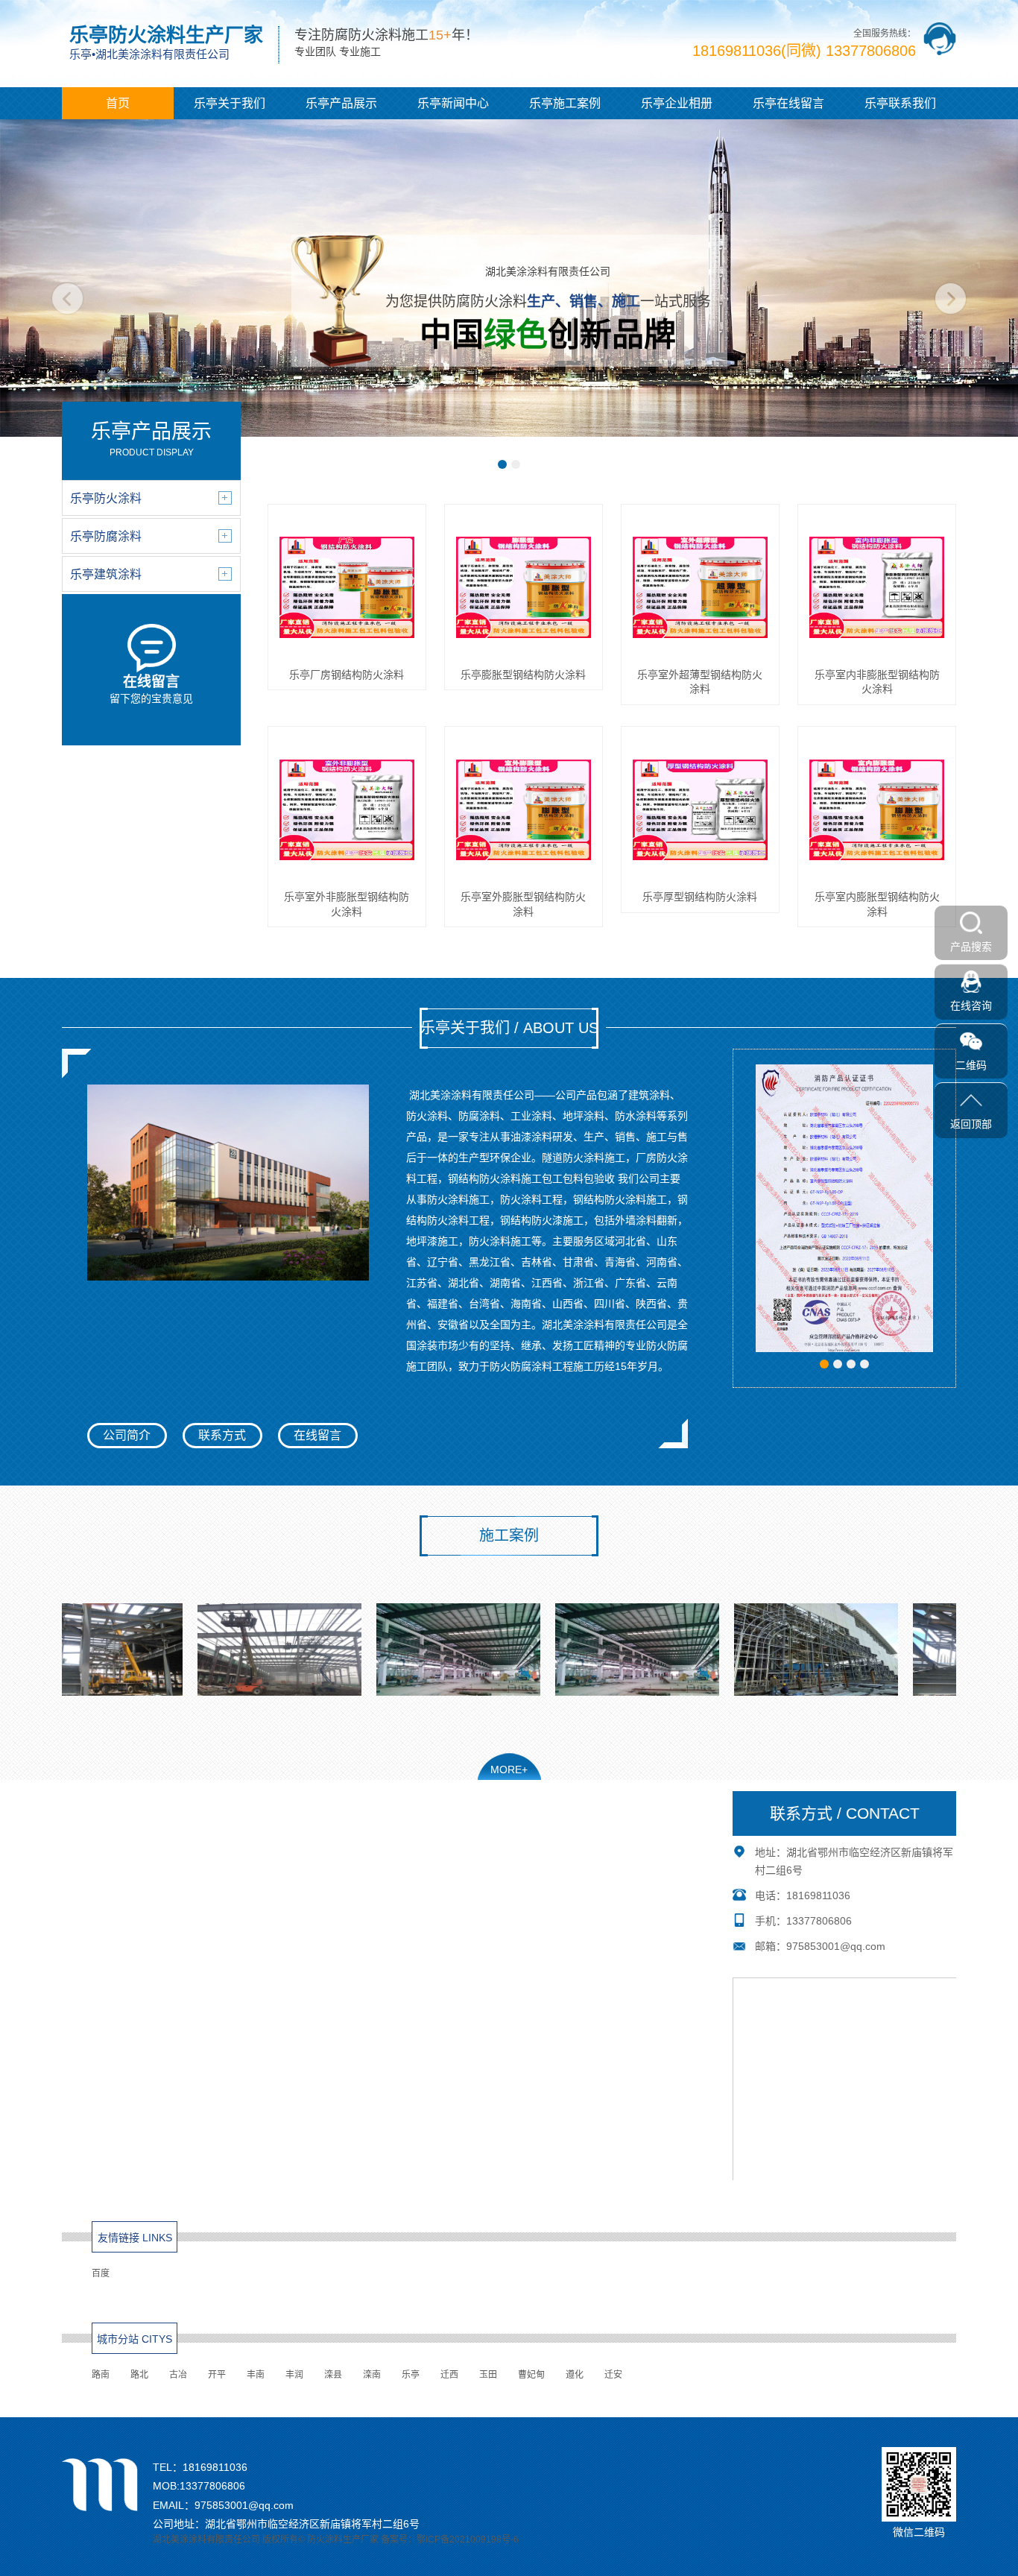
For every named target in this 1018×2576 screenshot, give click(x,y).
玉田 (488, 2375)
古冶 (178, 2375)
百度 (101, 2273)
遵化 (575, 2375)
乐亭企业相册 (677, 103)
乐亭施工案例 (565, 103)
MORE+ (509, 1770)
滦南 (372, 2375)
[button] (502, 464)
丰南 (256, 2375)
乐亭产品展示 (341, 103)
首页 (118, 103)
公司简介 (127, 1435)
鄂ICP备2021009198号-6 (468, 2539)
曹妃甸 (531, 2375)
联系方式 (222, 1435)
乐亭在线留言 (788, 103)
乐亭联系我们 (900, 103)
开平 (217, 2375)
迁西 (449, 2375)
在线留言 (317, 1435)
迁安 (613, 2375)
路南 (101, 2375)
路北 (139, 2375)
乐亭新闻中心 (453, 103)
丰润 (294, 2375)
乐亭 (411, 2375)
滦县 (333, 2375)
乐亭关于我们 (230, 103)
